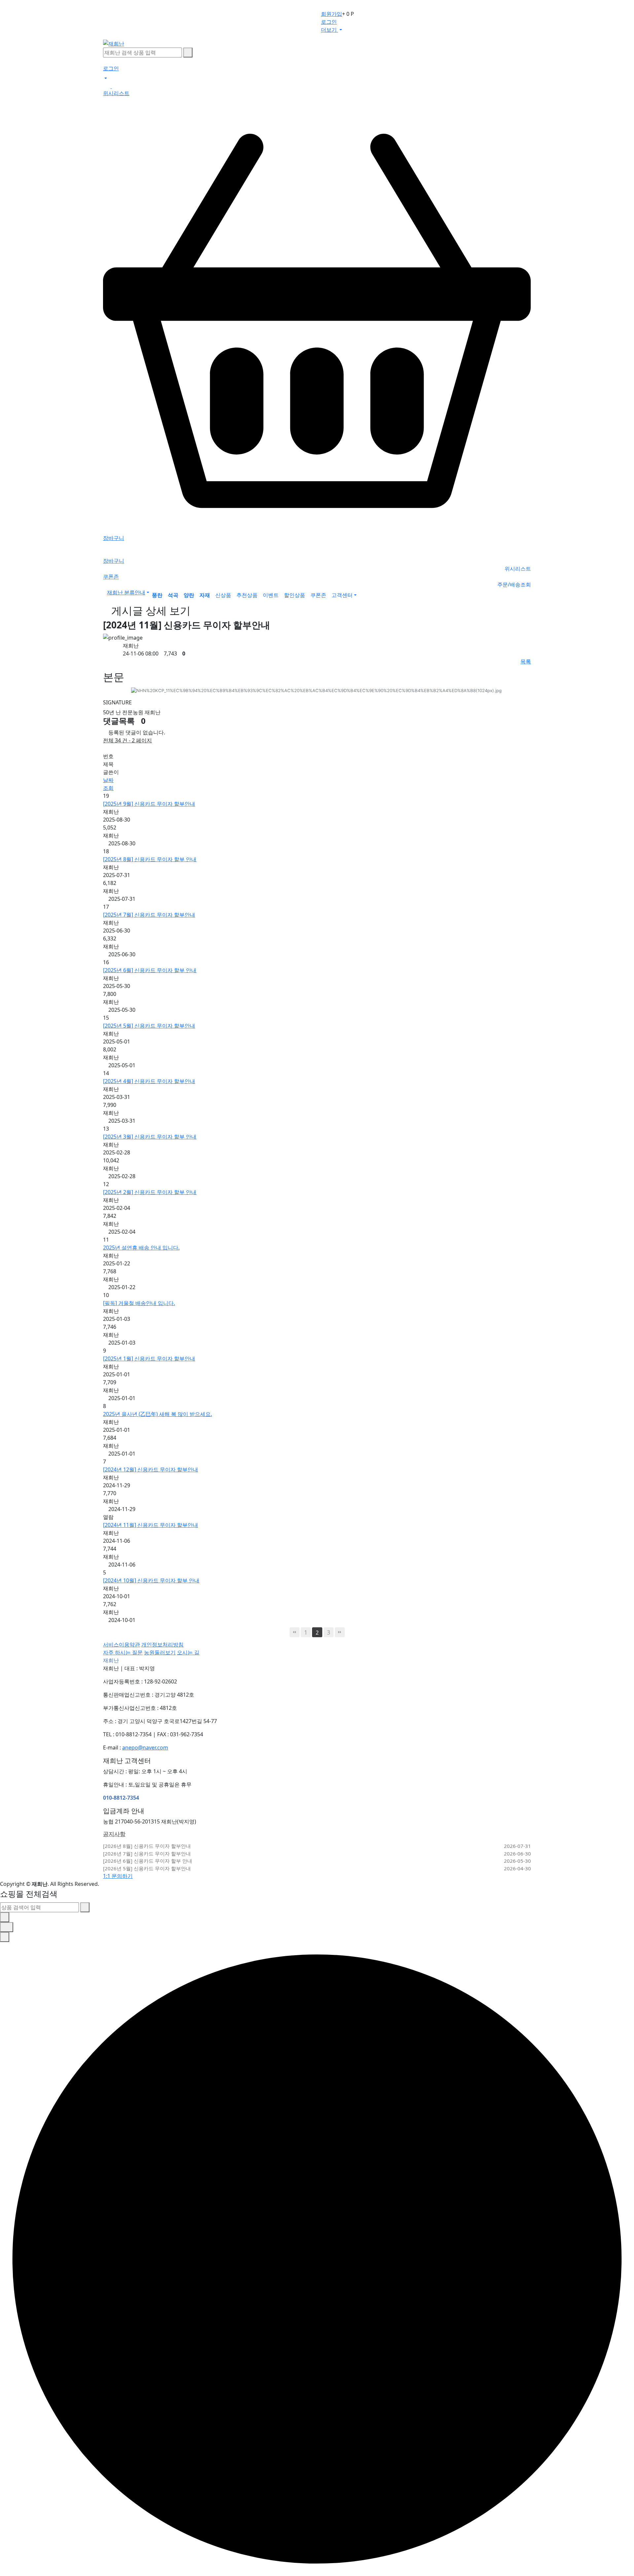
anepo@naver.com (145, 1747)
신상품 (223, 595)
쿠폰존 (318, 595)
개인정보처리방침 (162, 1644)
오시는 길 (188, 1652)
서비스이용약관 (122, 1644)
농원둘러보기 (160, 1652)
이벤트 (271, 595)
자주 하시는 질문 (123, 1652)
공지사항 (114, 1834)
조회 (108, 788)
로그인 (329, 22)
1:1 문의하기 (118, 1876)
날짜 (108, 780)
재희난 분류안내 (126, 592)
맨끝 (340, 1632)
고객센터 (342, 595)
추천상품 (247, 595)
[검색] (188, 53)
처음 (295, 1632)
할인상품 (295, 595)
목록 (526, 661)
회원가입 (332, 14)
